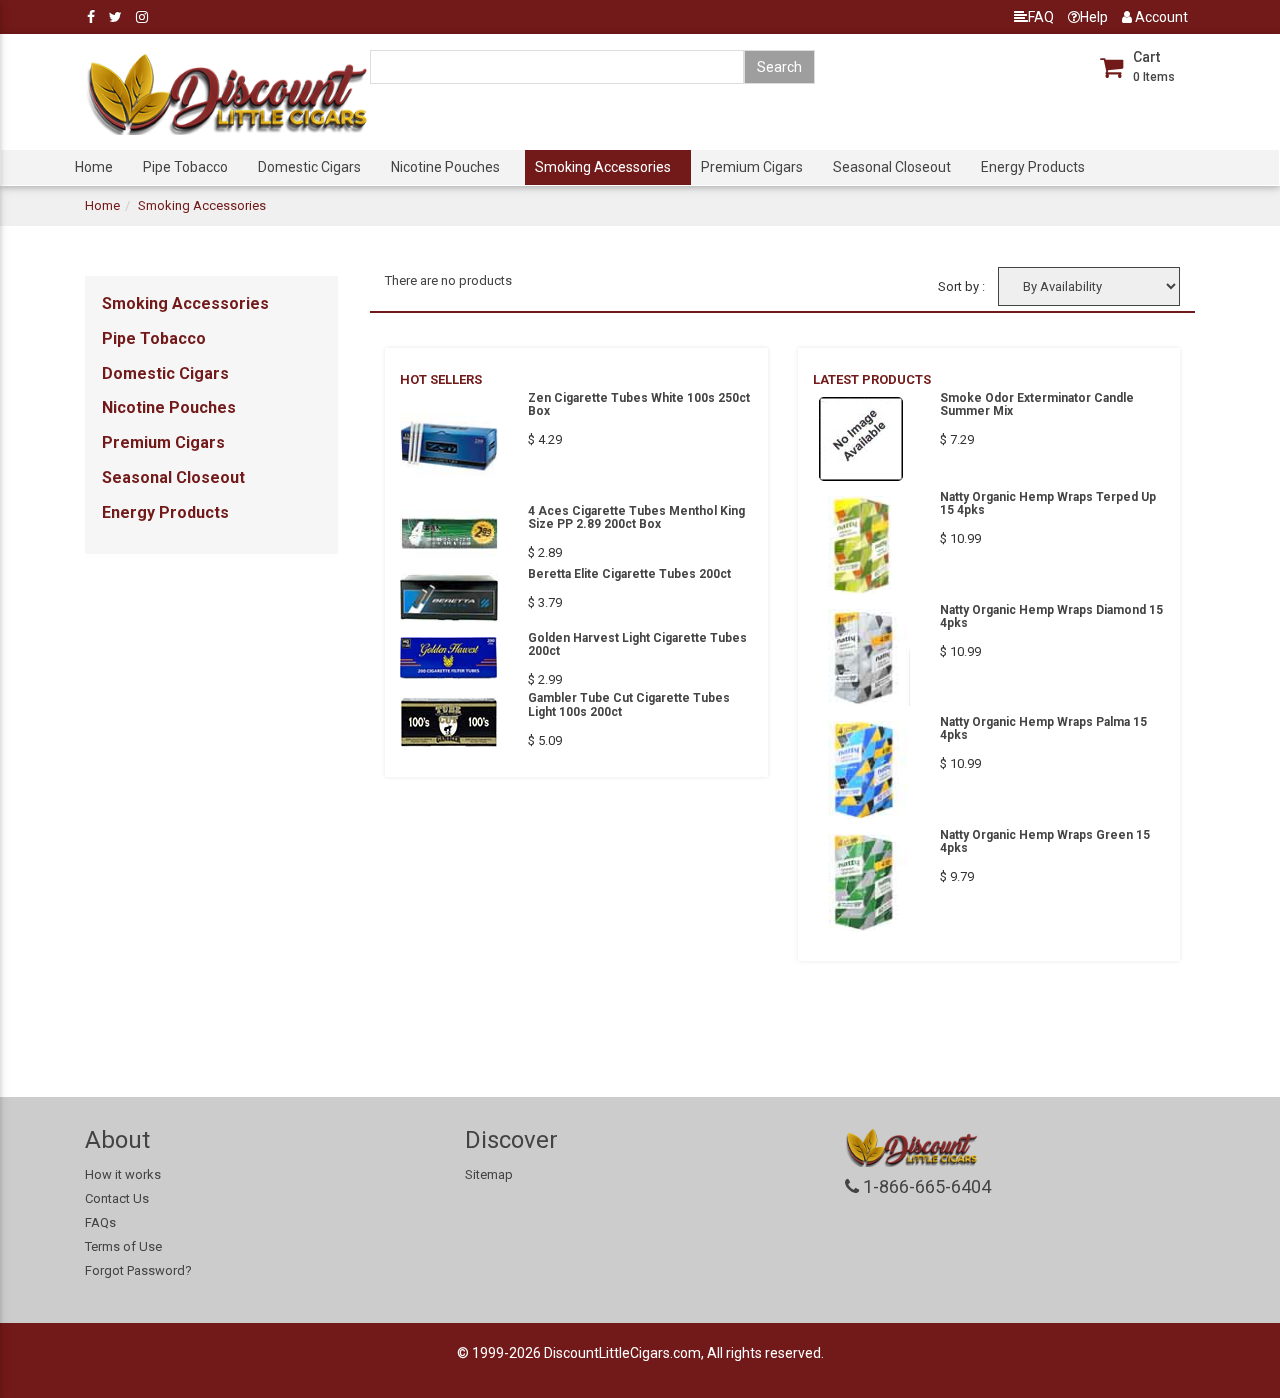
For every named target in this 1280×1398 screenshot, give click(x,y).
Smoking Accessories (603, 167)
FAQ (1041, 17)
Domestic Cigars (309, 167)
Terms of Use (123, 1246)
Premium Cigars (752, 167)
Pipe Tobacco (185, 167)
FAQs (100, 1222)
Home (94, 167)
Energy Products (1033, 167)
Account (1160, 17)
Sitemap (489, 1174)
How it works (123, 1174)
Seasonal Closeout (892, 167)
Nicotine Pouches (445, 167)
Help (1094, 17)
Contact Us (117, 1198)
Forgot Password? (138, 1270)
